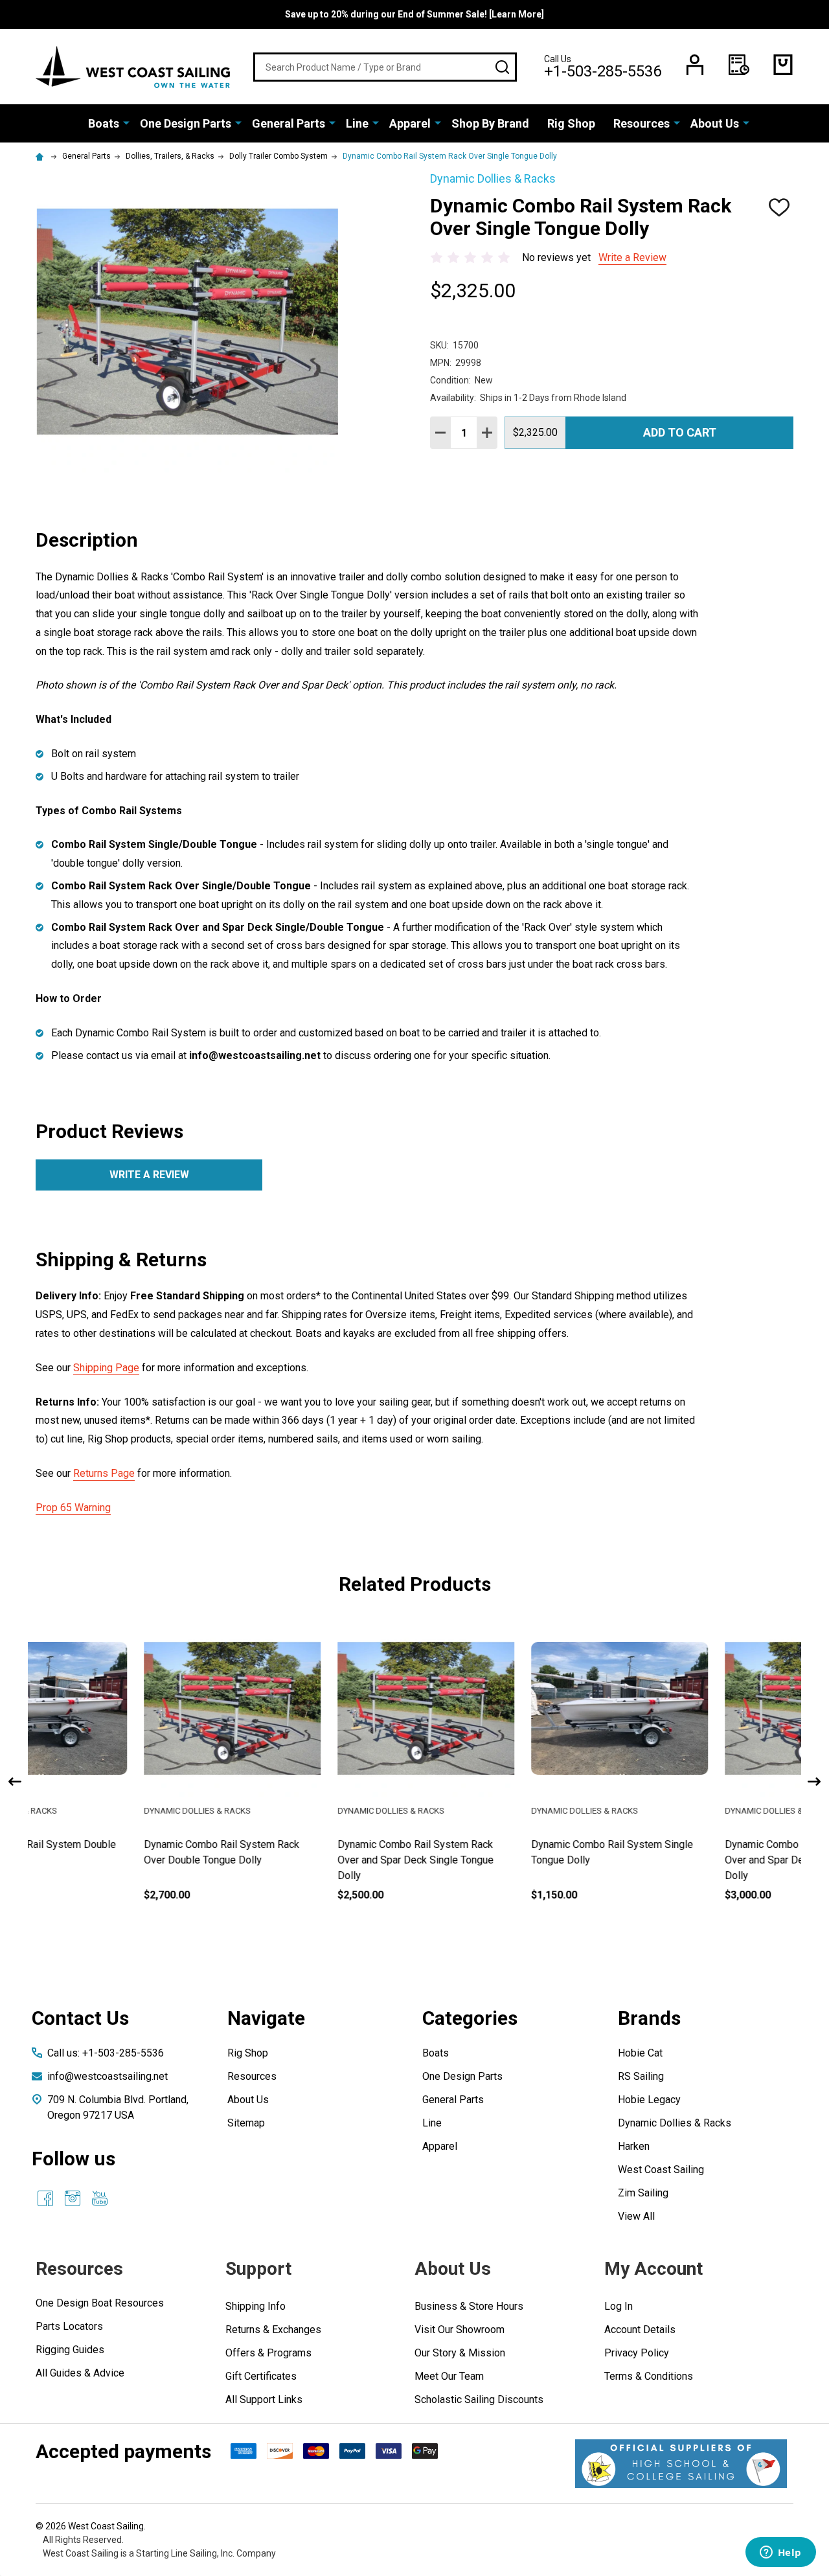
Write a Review (632, 257)
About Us (715, 123)
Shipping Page (106, 1368)
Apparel (410, 123)
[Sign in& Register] (695, 65)
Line (357, 123)
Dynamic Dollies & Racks (675, 2123)
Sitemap (246, 2123)
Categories (470, 2018)
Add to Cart (680, 432)
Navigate (266, 2018)
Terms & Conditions (649, 2376)
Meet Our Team (449, 2376)
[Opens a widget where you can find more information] (780, 2553)
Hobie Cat (640, 2053)
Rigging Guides (70, 2350)
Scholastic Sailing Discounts (479, 2399)
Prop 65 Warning (73, 1508)
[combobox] (385, 67)
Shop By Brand (490, 123)
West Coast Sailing (661, 2170)
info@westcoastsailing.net (108, 2076)
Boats (104, 123)
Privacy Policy (637, 2353)
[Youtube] (100, 2198)
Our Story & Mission (460, 2353)
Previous (15, 1782)
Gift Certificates (261, 2376)
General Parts (289, 123)
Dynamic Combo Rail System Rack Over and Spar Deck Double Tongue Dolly (697, 1860)
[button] (681, 2464)
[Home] (41, 156)
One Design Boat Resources (100, 2303)
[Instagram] (73, 2198)
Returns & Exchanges (273, 2330)
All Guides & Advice (80, 2373)
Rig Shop (571, 123)
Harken (634, 2146)
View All (636, 2216)
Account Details (640, 2330)
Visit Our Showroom (460, 2330)
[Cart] (783, 65)
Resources (642, 123)
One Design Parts (186, 123)
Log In (619, 2306)
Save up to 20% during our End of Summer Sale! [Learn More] (414, 14)
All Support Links (264, 2399)
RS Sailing (641, 2076)
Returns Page (104, 1473)
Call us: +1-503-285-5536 (106, 2053)
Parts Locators (69, 2326)
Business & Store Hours (469, 2306)
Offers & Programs (268, 2353)
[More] (126, 122)
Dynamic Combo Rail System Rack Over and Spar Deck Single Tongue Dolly (308, 1860)
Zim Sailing (643, 2193)
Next (814, 1782)
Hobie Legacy (649, 2100)
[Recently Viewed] (739, 65)
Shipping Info (256, 2306)
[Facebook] (45, 2198)
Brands (649, 2018)
